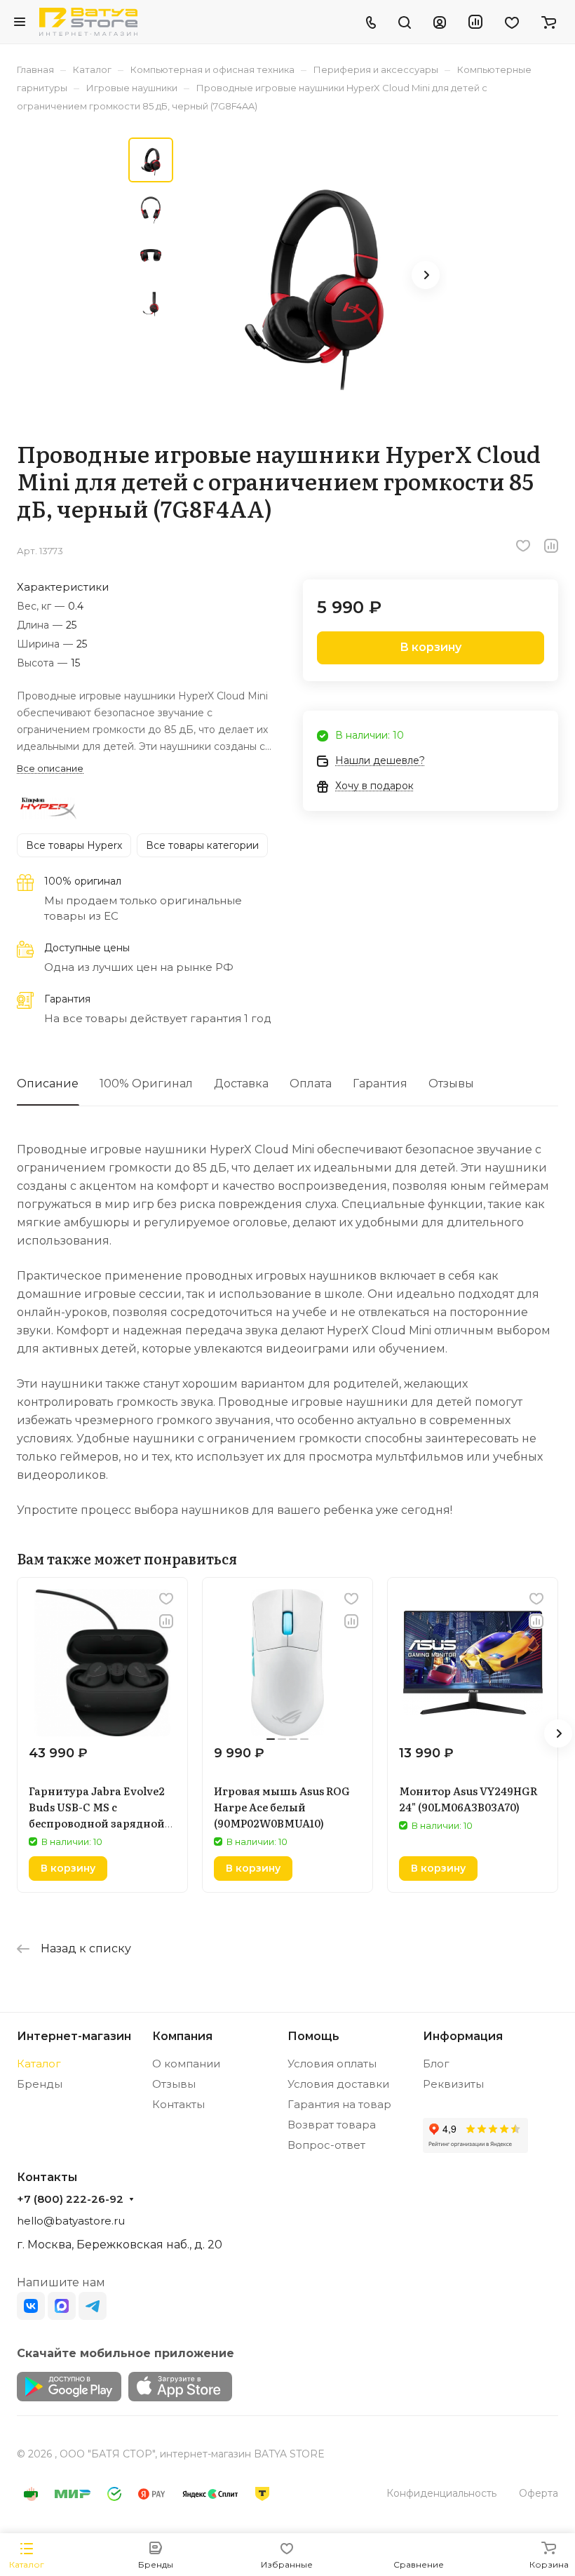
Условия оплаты (332, 2064)
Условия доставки (338, 2084)
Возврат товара (332, 2125)
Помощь (313, 2036)
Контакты (178, 2104)
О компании (186, 2064)
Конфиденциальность (441, 2493)
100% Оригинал (146, 1084)
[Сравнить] (551, 546)
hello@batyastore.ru (71, 2221)
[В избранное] (523, 546)
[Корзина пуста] (549, 22)
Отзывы (451, 1084)
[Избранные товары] (512, 22)
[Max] (62, 2306)
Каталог (39, 2064)
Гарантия (380, 1084)
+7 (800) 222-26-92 (70, 2199)
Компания (182, 2036)
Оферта (539, 2493)
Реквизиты (453, 2084)
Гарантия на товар (339, 2104)
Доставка (241, 1084)
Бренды (40, 2084)
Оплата (311, 1084)
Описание (48, 1084)
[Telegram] (93, 2306)
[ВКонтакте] (31, 2306)
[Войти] (440, 22)
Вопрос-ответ (326, 2145)
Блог (436, 2064)
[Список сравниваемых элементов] (475, 22)
